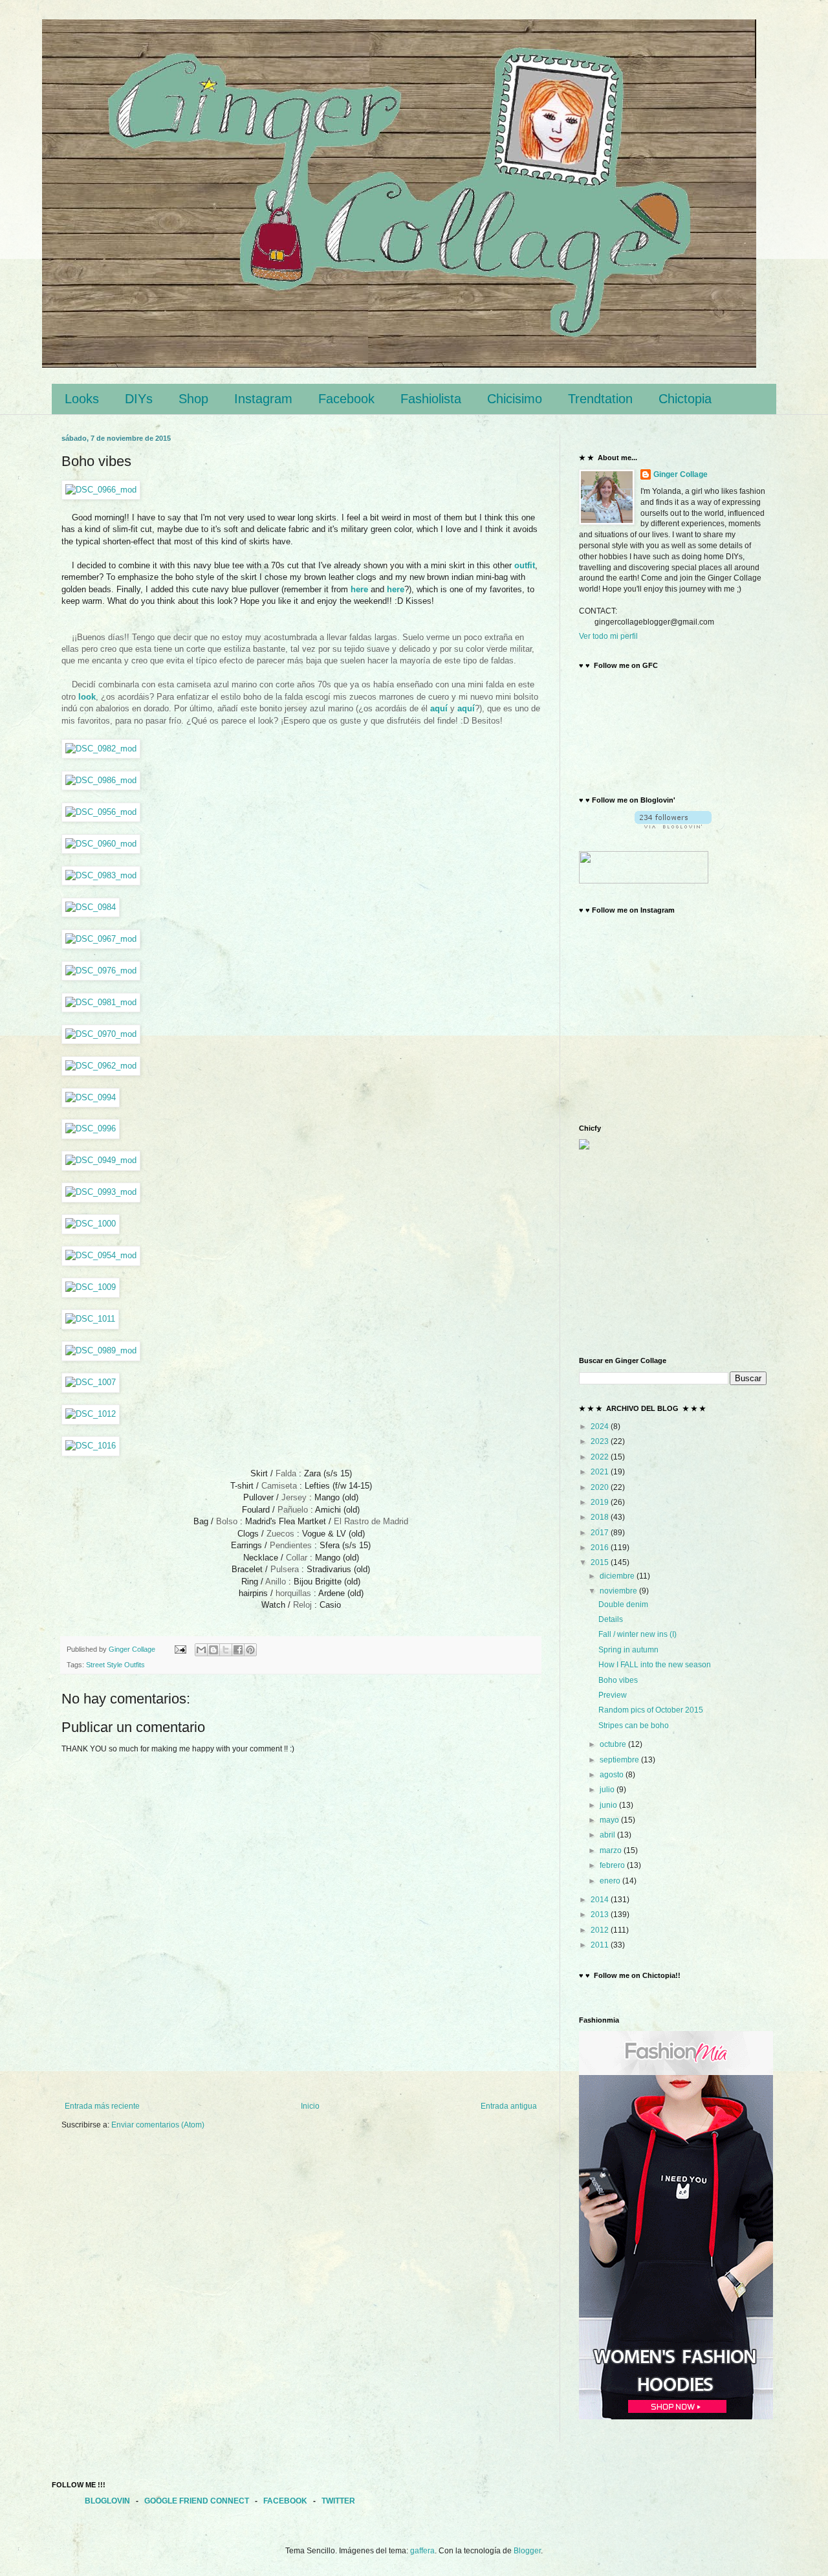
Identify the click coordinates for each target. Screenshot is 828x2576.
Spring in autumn (628, 1650)
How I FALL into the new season (655, 1665)
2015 (601, 1562)
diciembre (618, 1576)
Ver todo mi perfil (608, 636)
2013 (601, 1915)
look (87, 697)
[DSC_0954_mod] (101, 1255)
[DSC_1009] (91, 1287)
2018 (601, 1517)
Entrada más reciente (102, 2106)
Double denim (623, 1604)
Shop (193, 399)
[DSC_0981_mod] (101, 1002)
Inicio (310, 2106)
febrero (613, 1865)
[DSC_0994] (91, 1097)
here (359, 589)
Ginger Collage (681, 474)
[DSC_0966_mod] (101, 490)
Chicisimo (515, 399)
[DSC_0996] (91, 1128)
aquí (439, 708)
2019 (601, 1502)
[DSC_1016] (91, 1446)
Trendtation (600, 399)
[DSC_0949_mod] (101, 1160)
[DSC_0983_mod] (101, 875)
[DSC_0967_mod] (101, 939)
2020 (601, 1487)
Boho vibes (618, 1680)
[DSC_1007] (91, 1382)
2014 (601, 1900)
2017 (601, 1533)
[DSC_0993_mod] (101, 1192)
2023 (601, 1441)
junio (609, 1805)
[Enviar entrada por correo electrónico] (180, 1649)
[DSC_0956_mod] (101, 812)
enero (611, 1881)
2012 (601, 1930)
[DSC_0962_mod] (101, 1066)
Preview (613, 1695)
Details (611, 1619)
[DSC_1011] (90, 1319)
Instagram (263, 399)
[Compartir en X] (226, 1650)
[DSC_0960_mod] (101, 844)
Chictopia (685, 399)
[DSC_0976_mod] (101, 971)
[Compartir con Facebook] (238, 1650)
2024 (601, 1427)
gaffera (422, 2551)
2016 (601, 1548)
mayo (610, 1820)
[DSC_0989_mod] (101, 1350)
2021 (601, 1472)
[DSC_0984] (91, 907)
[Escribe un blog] (213, 1650)
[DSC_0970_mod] (101, 1034)
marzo (612, 1850)
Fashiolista (431, 399)
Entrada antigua (509, 2106)
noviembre (619, 1591)
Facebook (346, 399)
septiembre (620, 1760)
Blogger (527, 2551)
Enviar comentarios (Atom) (158, 2125)
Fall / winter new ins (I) (637, 1634)
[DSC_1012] (91, 1414)
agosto (613, 1775)
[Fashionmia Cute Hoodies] (676, 2417)
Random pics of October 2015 (651, 1710)
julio (608, 1790)
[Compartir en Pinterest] (250, 1650)
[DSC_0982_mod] (101, 749)
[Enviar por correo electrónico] (201, 1650)
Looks (82, 399)
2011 (601, 1945)
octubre (614, 1744)
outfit (525, 565)
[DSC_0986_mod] (101, 780)
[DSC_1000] (91, 1224)
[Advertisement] (301, 2066)
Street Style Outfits (115, 1665)
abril (608, 1835)
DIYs (139, 399)
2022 (601, 1457)
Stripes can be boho (634, 1726)
